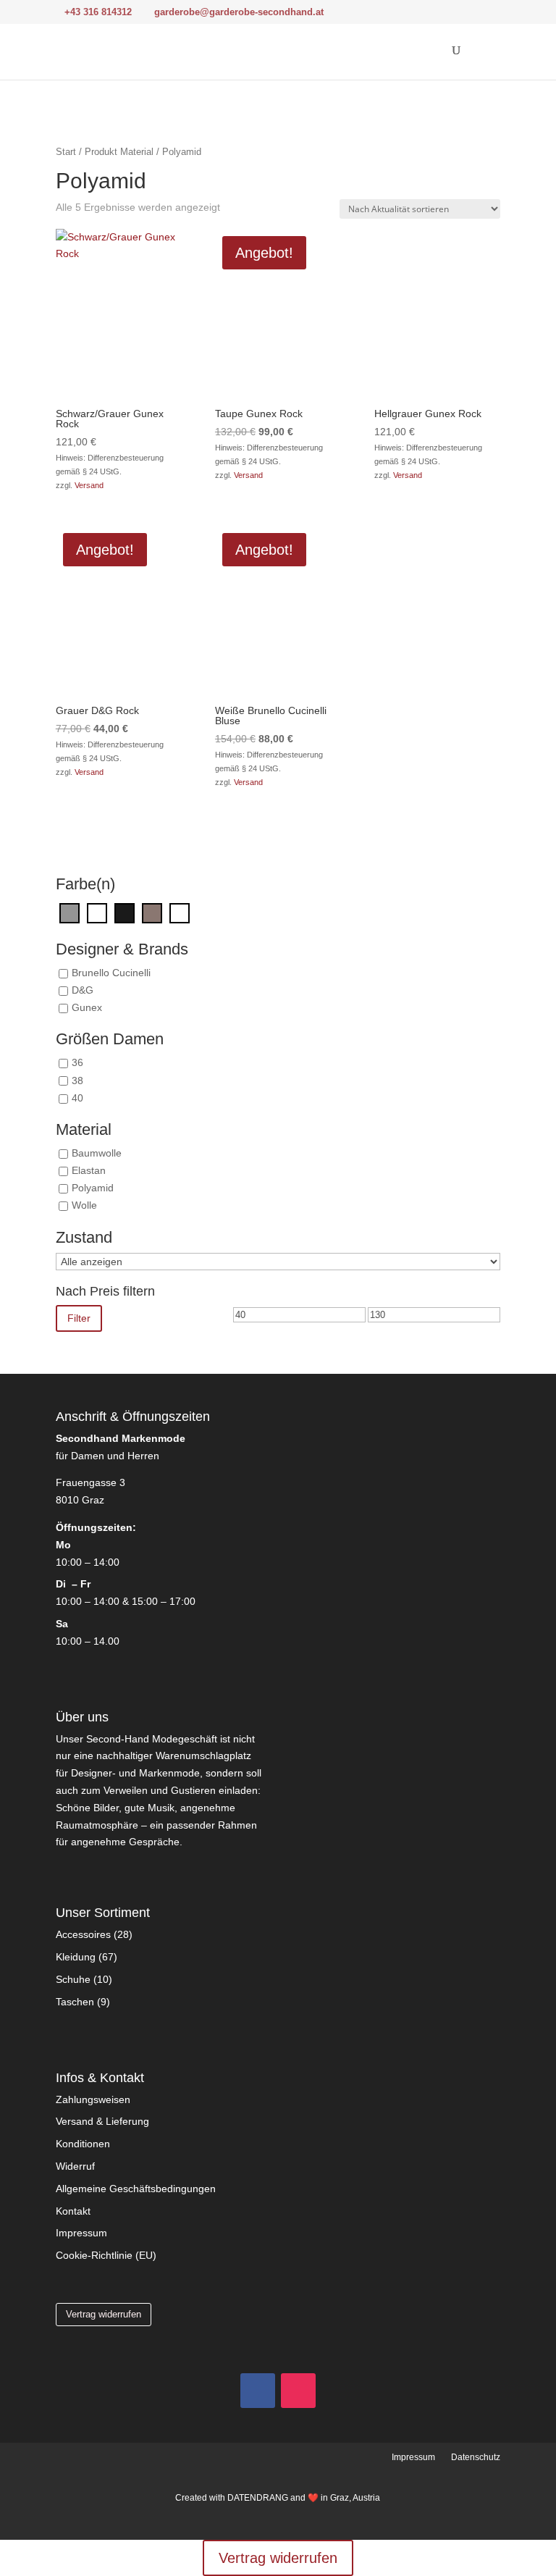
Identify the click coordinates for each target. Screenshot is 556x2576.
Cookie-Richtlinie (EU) (106, 2255)
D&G (83, 990)
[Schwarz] (125, 912)
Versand (89, 485)
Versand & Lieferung (102, 2121)
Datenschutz (476, 2457)
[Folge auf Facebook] (258, 2391)
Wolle (84, 1206)
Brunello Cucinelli (111, 973)
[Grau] (69, 912)
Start (66, 152)
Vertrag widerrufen (104, 2314)
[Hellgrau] (97, 912)
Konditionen (83, 2144)
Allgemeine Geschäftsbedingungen (136, 2189)
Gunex (87, 1008)
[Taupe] (152, 912)
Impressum (81, 2233)
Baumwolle (97, 1153)
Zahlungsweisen (93, 2099)
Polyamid (93, 1188)
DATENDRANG (258, 2498)
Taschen (75, 2002)
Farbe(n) (85, 885)
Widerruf (75, 2166)
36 (77, 1063)
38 (77, 1081)
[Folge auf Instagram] (298, 2391)
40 (77, 1098)
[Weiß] (180, 912)
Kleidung (76, 1957)
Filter (79, 1318)
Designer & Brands (122, 950)
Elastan (89, 1170)
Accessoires (83, 1934)
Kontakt (73, 2211)
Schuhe (73, 1979)
